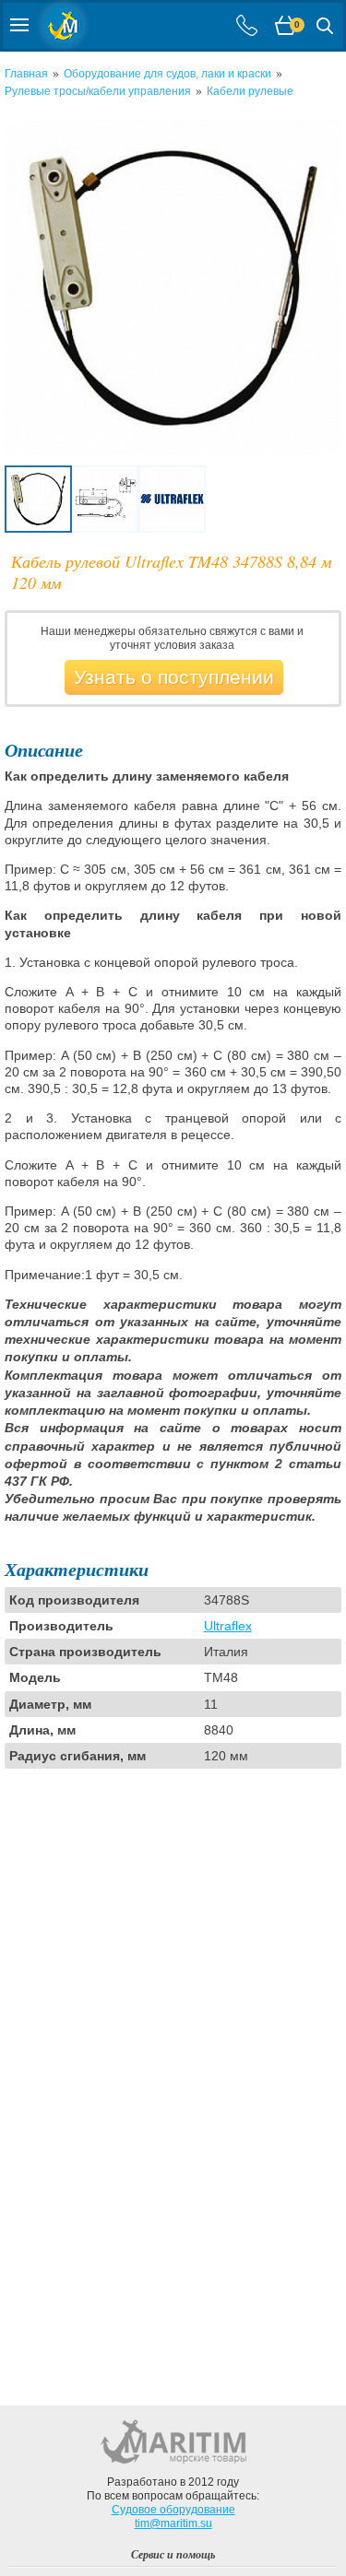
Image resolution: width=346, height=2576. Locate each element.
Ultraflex (228, 1626)
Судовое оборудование (173, 2510)
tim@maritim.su (173, 2523)
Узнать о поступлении (174, 677)
